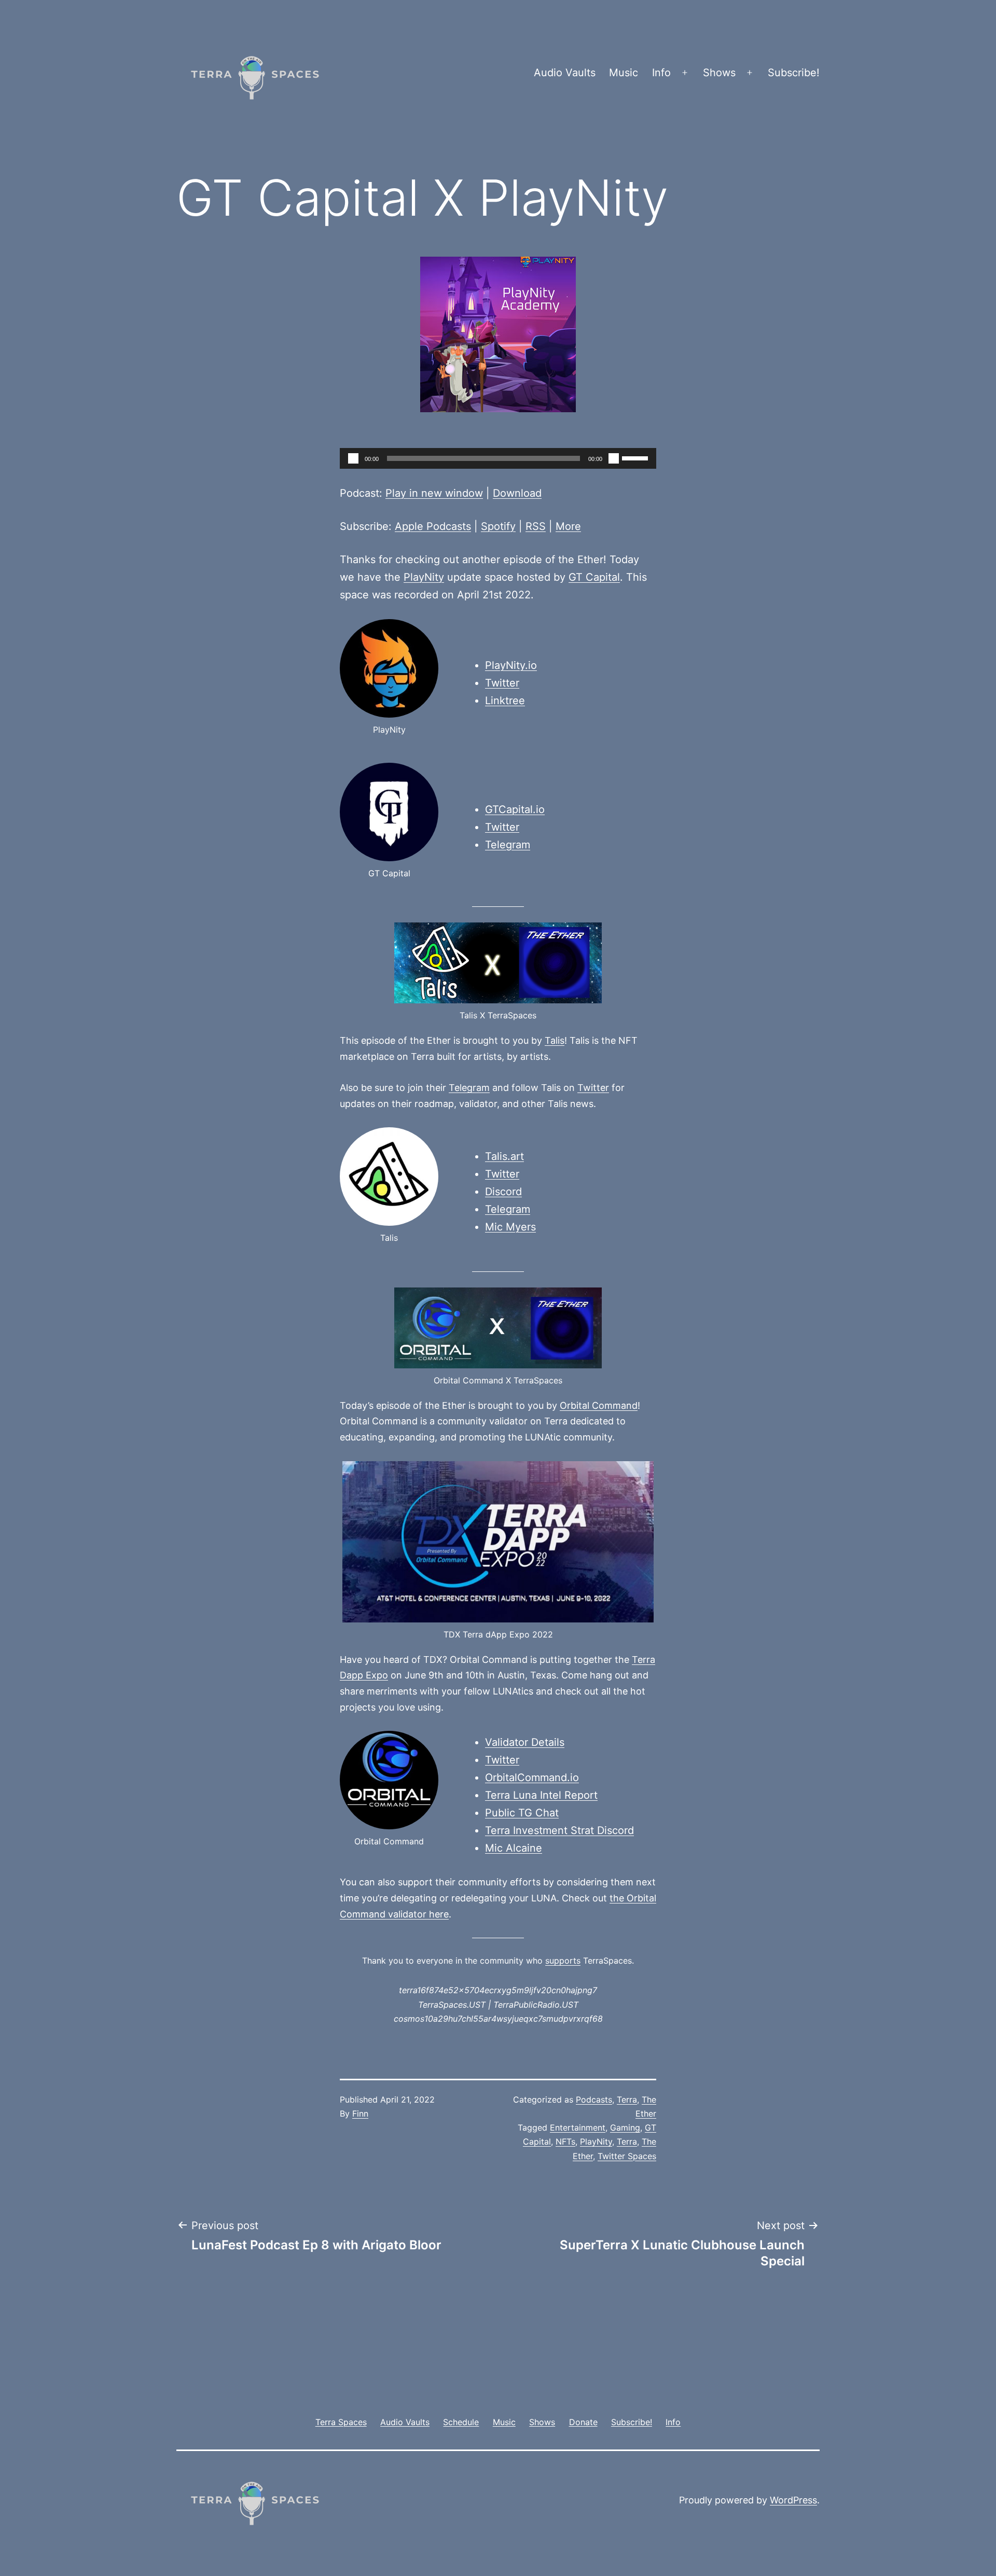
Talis (555, 1040)
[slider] (637, 457)
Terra (627, 2099)
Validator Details (525, 1742)
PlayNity (424, 577)
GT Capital (594, 577)
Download (517, 493)
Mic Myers (510, 1227)
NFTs (565, 2141)
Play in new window (434, 493)
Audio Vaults (565, 73)
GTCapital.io (515, 809)
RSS (536, 526)
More (568, 526)
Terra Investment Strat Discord (559, 1830)
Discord (503, 1192)
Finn (360, 2113)
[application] (498, 458)
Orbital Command (599, 1405)
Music (624, 73)
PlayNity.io (511, 665)
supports (563, 1961)
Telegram (508, 845)
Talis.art (504, 1156)
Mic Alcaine (514, 1848)
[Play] (353, 458)
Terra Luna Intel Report (541, 1795)
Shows (719, 73)
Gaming (625, 2127)
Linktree (505, 701)
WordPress (793, 2500)
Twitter (502, 683)
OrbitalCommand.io (532, 1777)
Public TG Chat (522, 1813)
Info (661, 73)
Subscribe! (794, 73)
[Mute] (614, 458)
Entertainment (578, 2127)
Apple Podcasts (433, 526)
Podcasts (594, 2099)
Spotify (498, 526)
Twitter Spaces (627, 2156)
